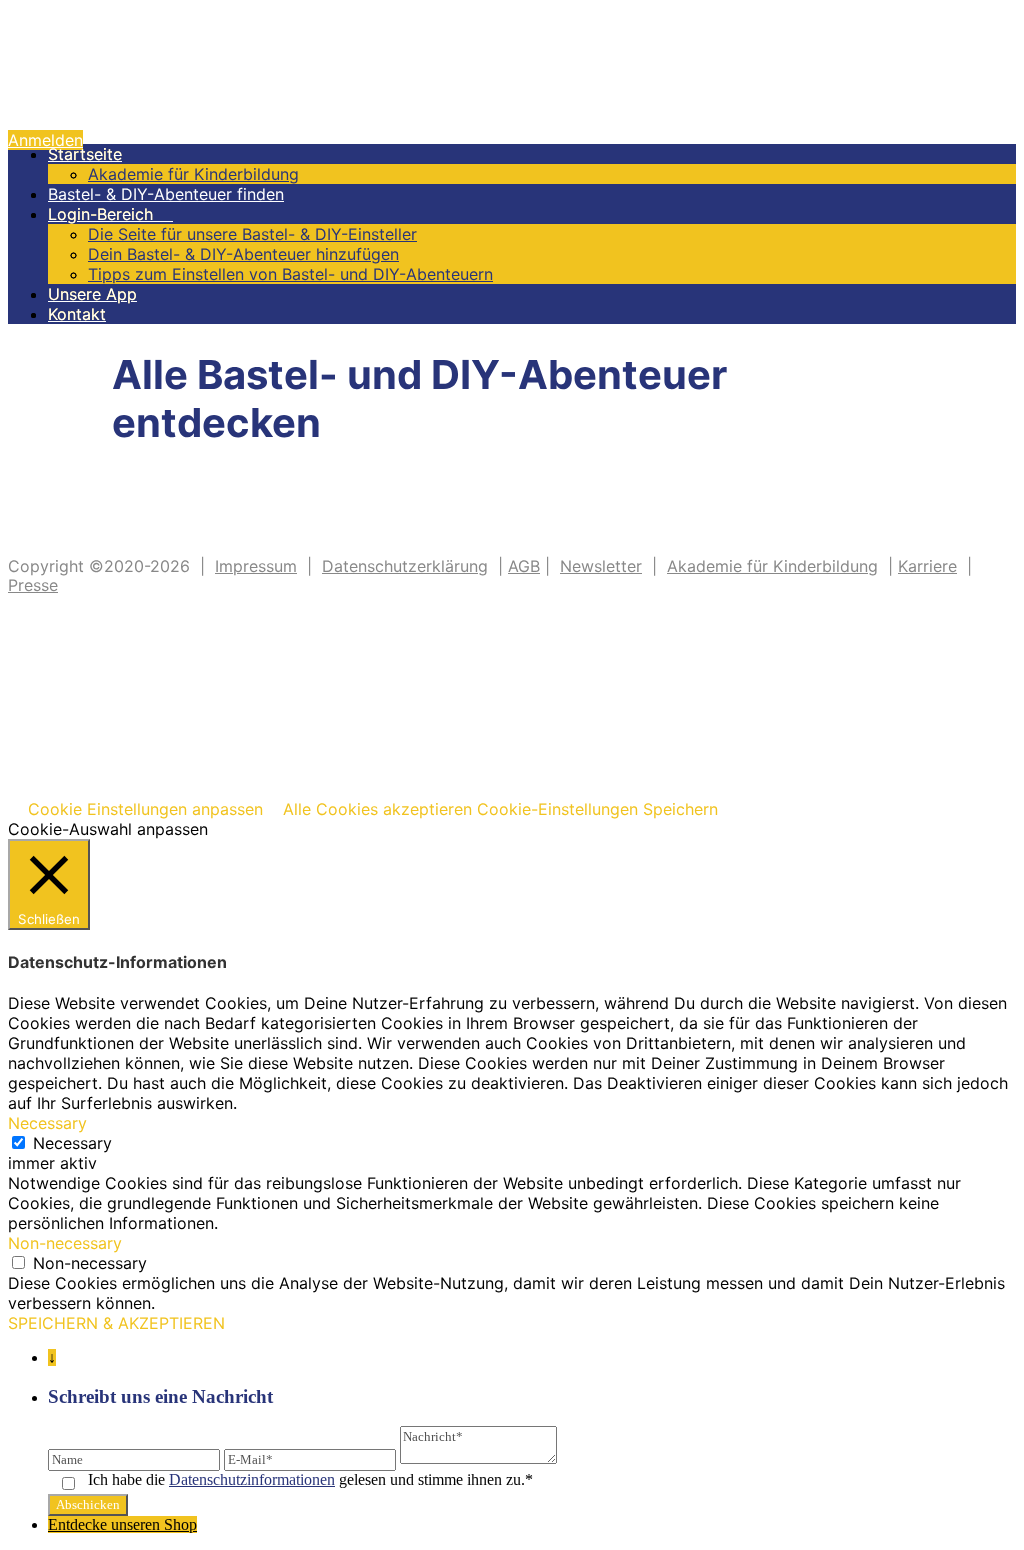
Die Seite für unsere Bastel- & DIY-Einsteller (252, 234)
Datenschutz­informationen (252, 1479)
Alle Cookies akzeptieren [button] (377, 809)
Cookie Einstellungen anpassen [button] (145, 809)
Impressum (256, 566)
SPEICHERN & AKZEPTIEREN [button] (116, 1323)
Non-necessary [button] (65, 1243)
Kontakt (77, 314)
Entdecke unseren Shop (122, 1524)
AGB (524, 566)
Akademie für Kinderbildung (193, 174)
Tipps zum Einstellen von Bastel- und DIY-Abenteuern (290, 274)
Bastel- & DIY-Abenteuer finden (166, 194)
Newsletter (601, 566)
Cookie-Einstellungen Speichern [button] (597, 809)
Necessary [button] (47, 1123)
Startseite (85, 154)
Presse (33, 585)
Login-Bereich (110, 214)
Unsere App (92, 294)
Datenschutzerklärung (405, 566)
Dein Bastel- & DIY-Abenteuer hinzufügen (243, 254)
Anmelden (45, 140)
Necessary (72, 1143)
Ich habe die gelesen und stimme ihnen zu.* (310, 1479)
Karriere (927, 566)
